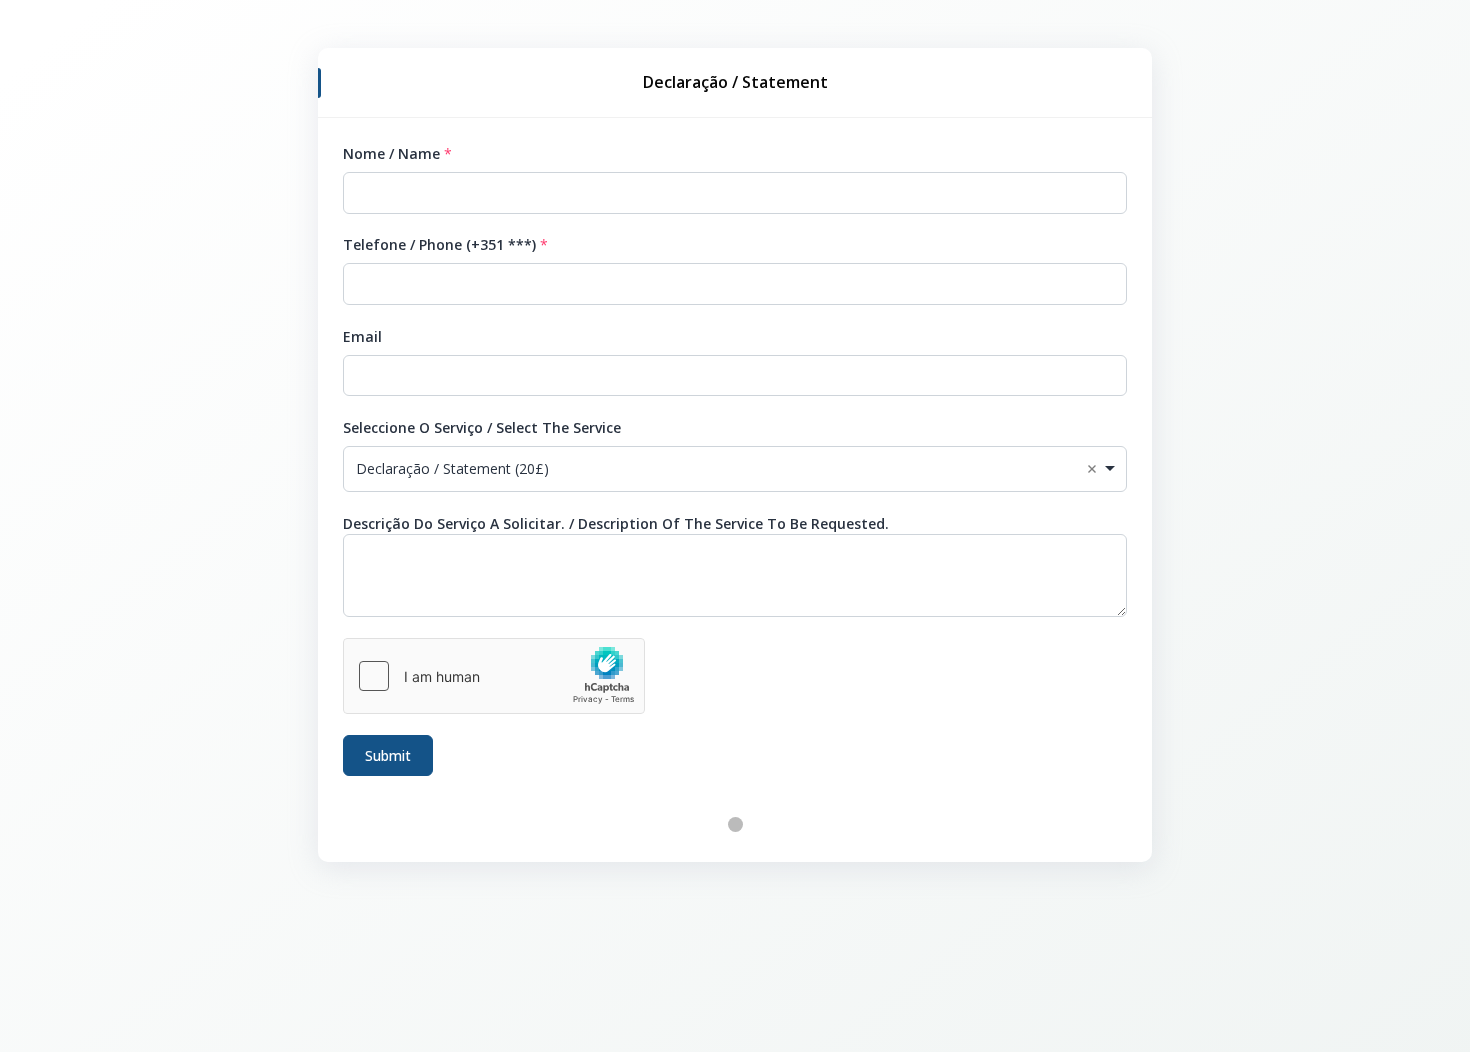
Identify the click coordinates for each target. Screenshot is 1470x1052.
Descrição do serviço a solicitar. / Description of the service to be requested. (616, 523)
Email (362, 336)
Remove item (1092, 469)
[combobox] (734, 469)
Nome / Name (391, 153)
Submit (388, 755)
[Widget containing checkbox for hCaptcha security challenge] (494, 676)
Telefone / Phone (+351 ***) (439, 244)
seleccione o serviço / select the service (482, 427)
